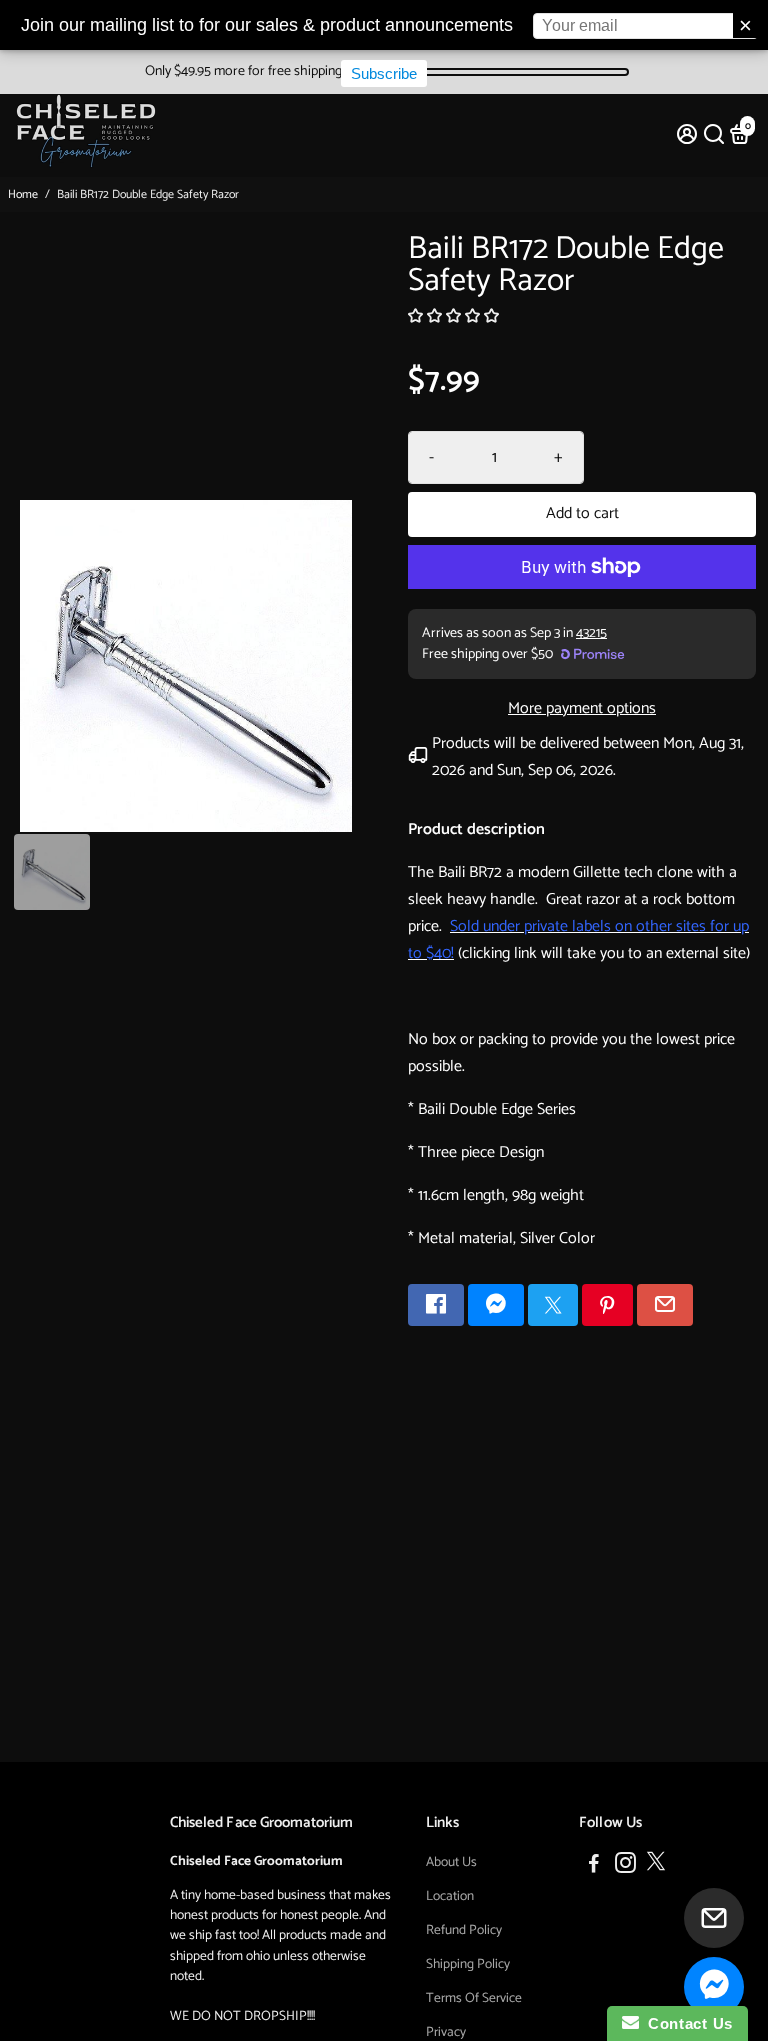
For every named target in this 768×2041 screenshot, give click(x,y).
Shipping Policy (468, 1964)
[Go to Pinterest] (607, 1305)
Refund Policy (464, 1930)
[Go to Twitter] (553, 1305)
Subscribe (384, 73)
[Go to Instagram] (625, 1866)
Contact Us (686, 2023)
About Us (451, 1862)
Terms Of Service (474, 1998)
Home (23, 194)
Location (450, 1896)
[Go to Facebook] (436, 1305)
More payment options (582, 708)
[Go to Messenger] (496, 1305)
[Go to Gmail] (665, 1305)
